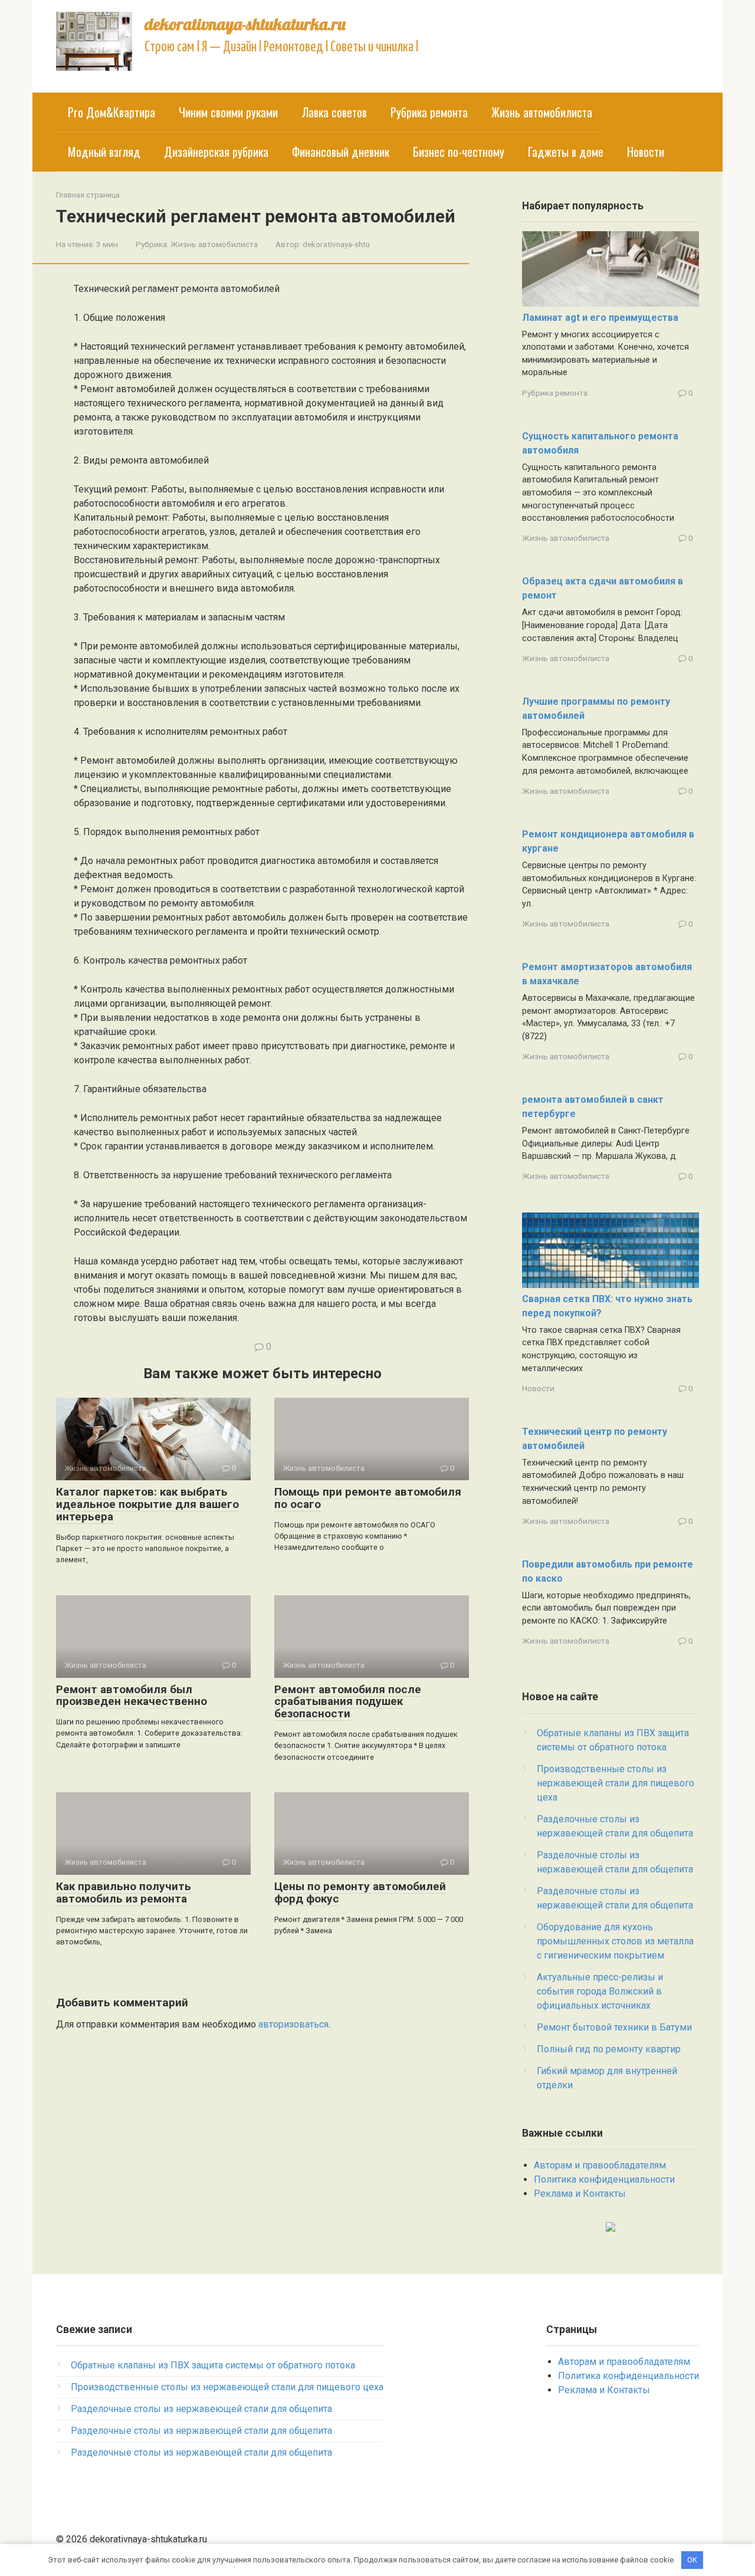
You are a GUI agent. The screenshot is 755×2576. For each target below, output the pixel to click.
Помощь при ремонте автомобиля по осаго (368, 1498)
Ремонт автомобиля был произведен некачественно (132, 1696)
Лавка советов (334, 112)
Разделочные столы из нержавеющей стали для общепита (201, 2409)
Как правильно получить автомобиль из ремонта (124, 1892)
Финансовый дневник (341, 152)
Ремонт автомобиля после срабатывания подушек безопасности (348, 1702)
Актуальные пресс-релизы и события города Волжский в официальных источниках (600, 1991)
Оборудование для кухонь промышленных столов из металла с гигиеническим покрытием (615, 1941)
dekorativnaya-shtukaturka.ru (245, 24)
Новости (646, 152)
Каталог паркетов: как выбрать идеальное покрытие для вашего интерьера (147, 1504)
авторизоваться (293, 2024)
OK (692, 2560)
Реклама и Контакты (580, 2194)
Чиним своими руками (228, 112)
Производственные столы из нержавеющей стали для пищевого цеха (616, 1783)
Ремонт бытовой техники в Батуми (614, 2027)
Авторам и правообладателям (600, 2165)
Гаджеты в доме (566, 152)
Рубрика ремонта (429, 112)
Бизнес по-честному (459, 152)
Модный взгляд (104, 152)
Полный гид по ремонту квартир (609, 2049)
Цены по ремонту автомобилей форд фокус (360, 1892)
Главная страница (88, 195)
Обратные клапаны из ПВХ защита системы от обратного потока (213, 2365)
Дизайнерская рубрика (216, 152)
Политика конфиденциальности (604, 2179)
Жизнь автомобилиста (542, 112)
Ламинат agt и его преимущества (600, 318)
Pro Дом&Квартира (111, 112)
